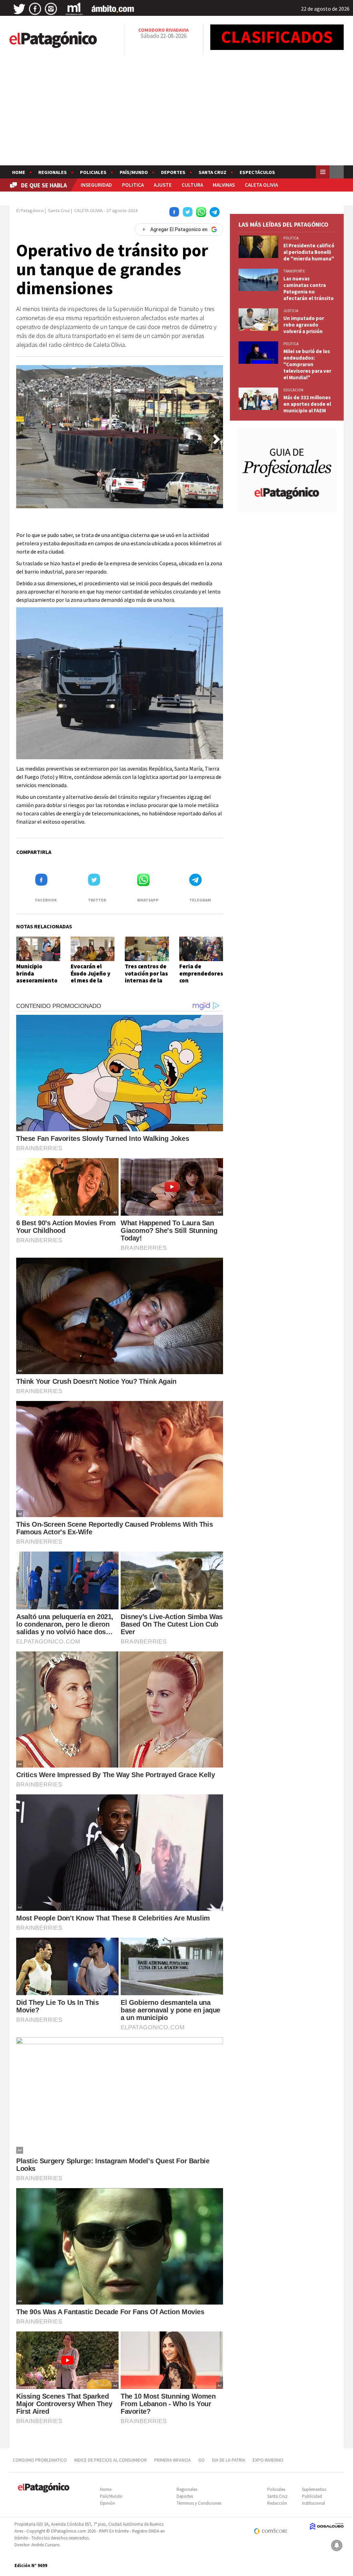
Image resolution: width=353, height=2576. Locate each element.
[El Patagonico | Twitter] (19, 9)
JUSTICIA (291, 311)
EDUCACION (293, 390)
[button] (216, 439)
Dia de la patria (229, 2460)
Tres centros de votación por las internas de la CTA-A (146, 977)
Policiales (93, 172)
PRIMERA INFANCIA (173, 2460)
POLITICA (133, 185)
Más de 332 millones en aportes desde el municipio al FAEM (307, 404)
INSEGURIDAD (96, 185)
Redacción (277, 2503)
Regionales (53, 172)
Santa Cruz (213, 172)
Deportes (173, 172)
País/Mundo (134, 172)
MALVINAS (224, 185)
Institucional (314, 2503)
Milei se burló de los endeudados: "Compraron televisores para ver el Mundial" (307, 364)
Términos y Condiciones (199, 2503)
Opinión (108, 2503)
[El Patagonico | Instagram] (51, 9)
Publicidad (312, 2496)
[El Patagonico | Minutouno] (74, 9)
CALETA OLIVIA (261, 185)
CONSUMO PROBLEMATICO (40, 2460)
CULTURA (192, 185)
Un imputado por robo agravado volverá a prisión (304, 325)
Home (19, 172)
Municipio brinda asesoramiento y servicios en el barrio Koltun (37, 980)
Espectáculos (257, 172)
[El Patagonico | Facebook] (35, 9)
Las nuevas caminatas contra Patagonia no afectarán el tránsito (309, 288)
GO (201, 2460)
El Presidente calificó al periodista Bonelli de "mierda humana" (309, 252)
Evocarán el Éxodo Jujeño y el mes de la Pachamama (90, 977)
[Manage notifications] (337, 2545)
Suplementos (314, 2489)
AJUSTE (163, 185)
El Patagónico (30, 210)
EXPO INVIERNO (268, 2460)
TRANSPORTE (294, 271)
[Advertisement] (176, 114)
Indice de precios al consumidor (110, 2460)
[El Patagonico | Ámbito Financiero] (113, 9)
